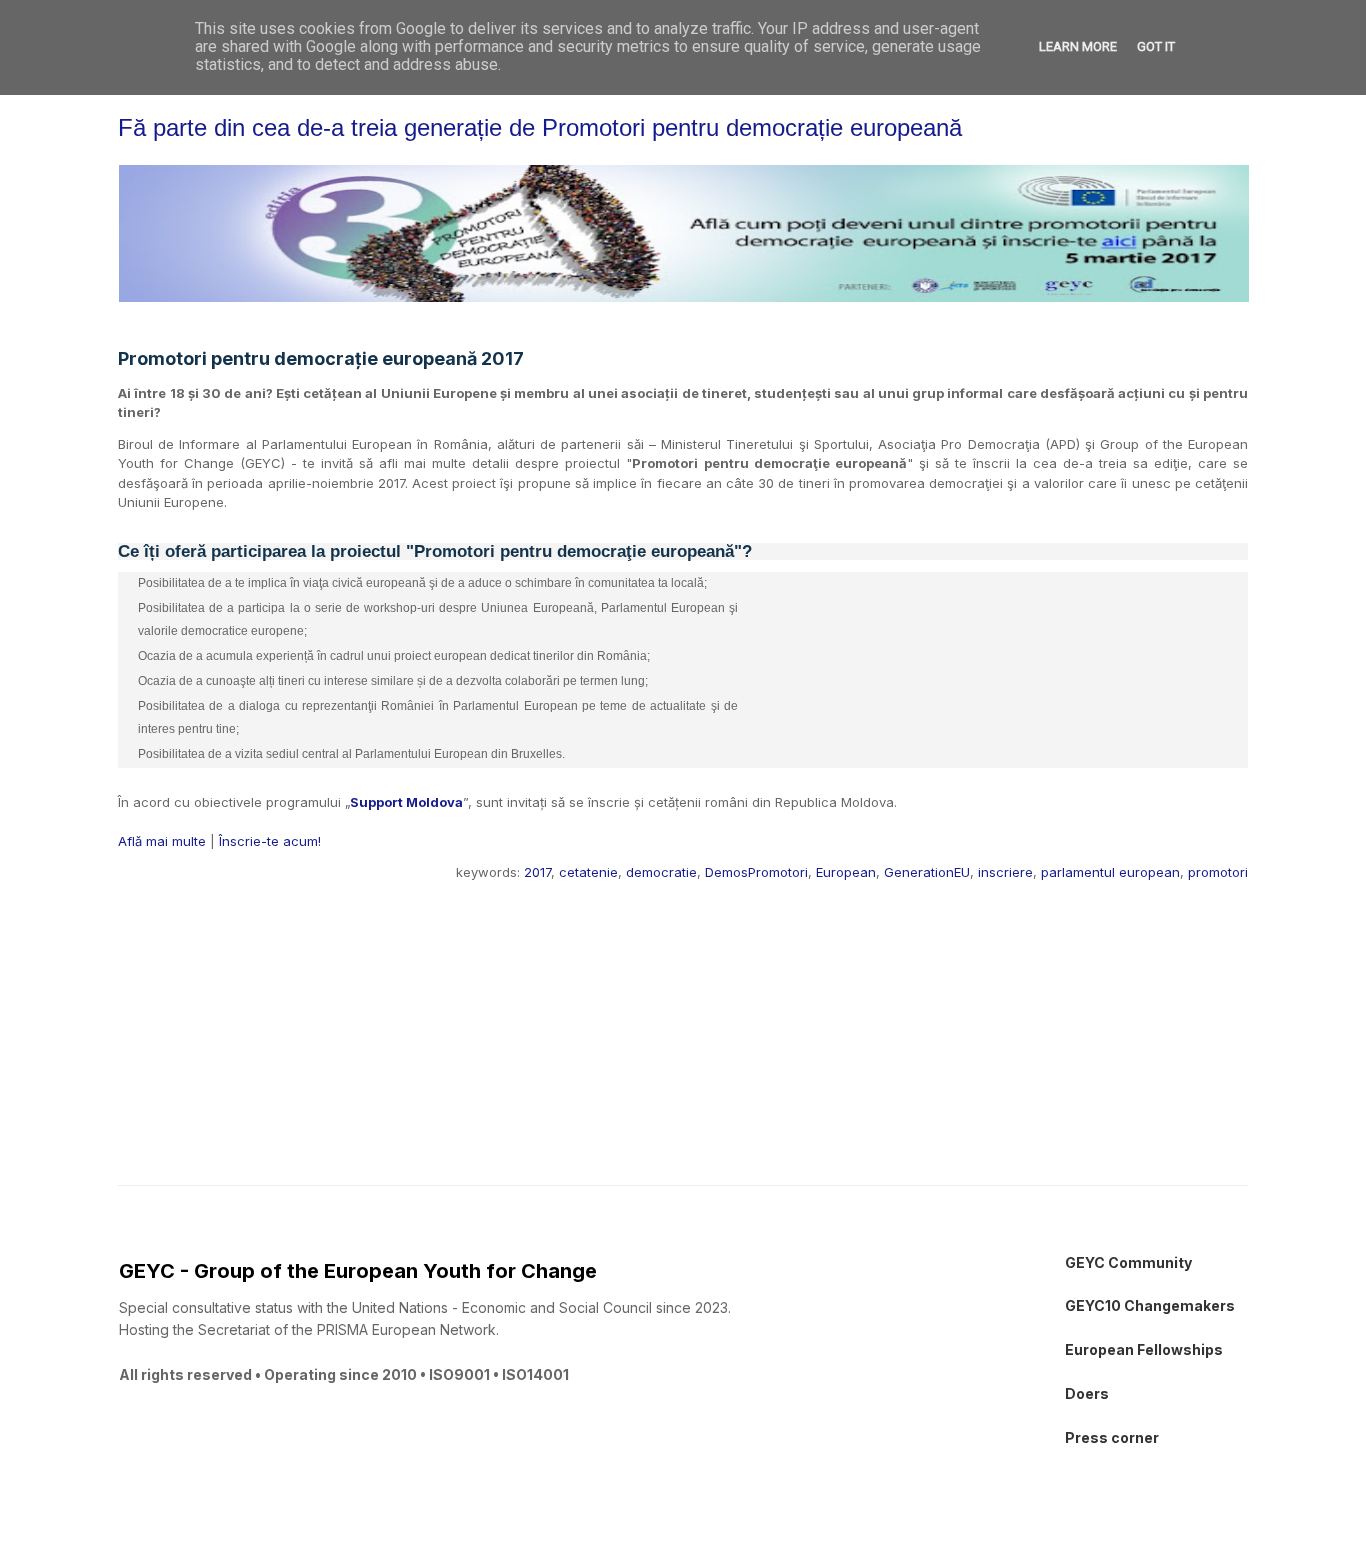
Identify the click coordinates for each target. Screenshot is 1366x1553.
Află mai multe (162, 841)
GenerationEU (927, 872)
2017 (537, 872)
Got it (1156, 46)
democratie (661, 872)
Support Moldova (406, 802)
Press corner (1112, 1437)
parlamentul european (1110, 872)
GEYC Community (1128, 1262)
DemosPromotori (756, 872)
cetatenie (588, 872)
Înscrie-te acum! (270, 841)
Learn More (1078, 46)
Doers (1087, 1393)
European (846, 872)
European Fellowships (1144, 1349)
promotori (1218, 872)
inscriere (1005, 872)
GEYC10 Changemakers (1150, 1305)
